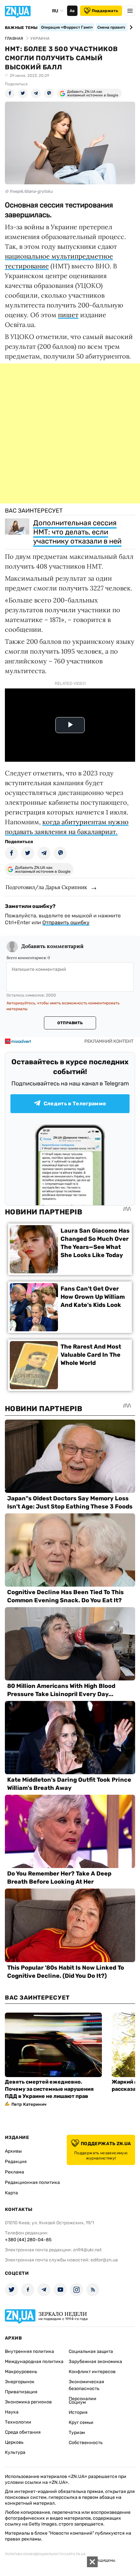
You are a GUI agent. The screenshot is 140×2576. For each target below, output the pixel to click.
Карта (11, 2193)
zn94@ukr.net (87, 2250)
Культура (15, 2452)
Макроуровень (21, 2372)
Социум (77, 2402)
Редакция (16, 2162)
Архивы (13, 2151)
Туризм (77, 2433)
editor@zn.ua (104, 2260)
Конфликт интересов (92, 2372)
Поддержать (105, 11)
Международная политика (34, 2362)
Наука (12, 2412)
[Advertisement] (70, 433)
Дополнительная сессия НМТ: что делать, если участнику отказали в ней (77, 532)
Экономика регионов (28, 2402)
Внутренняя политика (29, 2351)
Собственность (86, 2443)
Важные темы (21, 28)
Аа (72, 11)
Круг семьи (81, 2422)
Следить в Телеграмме (75, 1104)
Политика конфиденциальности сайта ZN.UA (45, 2554)
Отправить (70, 1023)
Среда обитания (23, 2432)
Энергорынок (20, 2382)
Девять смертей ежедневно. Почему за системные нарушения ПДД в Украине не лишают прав (49, 2089)
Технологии (18, 2422)
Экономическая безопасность (86, 2385)
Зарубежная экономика (95, 2362)
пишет (68, 315)
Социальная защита (91, 2351)
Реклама (14, 2172)
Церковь (14, 2442)
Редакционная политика (32, 2182)
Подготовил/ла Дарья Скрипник (46, 887)
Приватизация (21, 2392)
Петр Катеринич (29, 2104)
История (78, 2412)
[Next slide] (130, 27)
